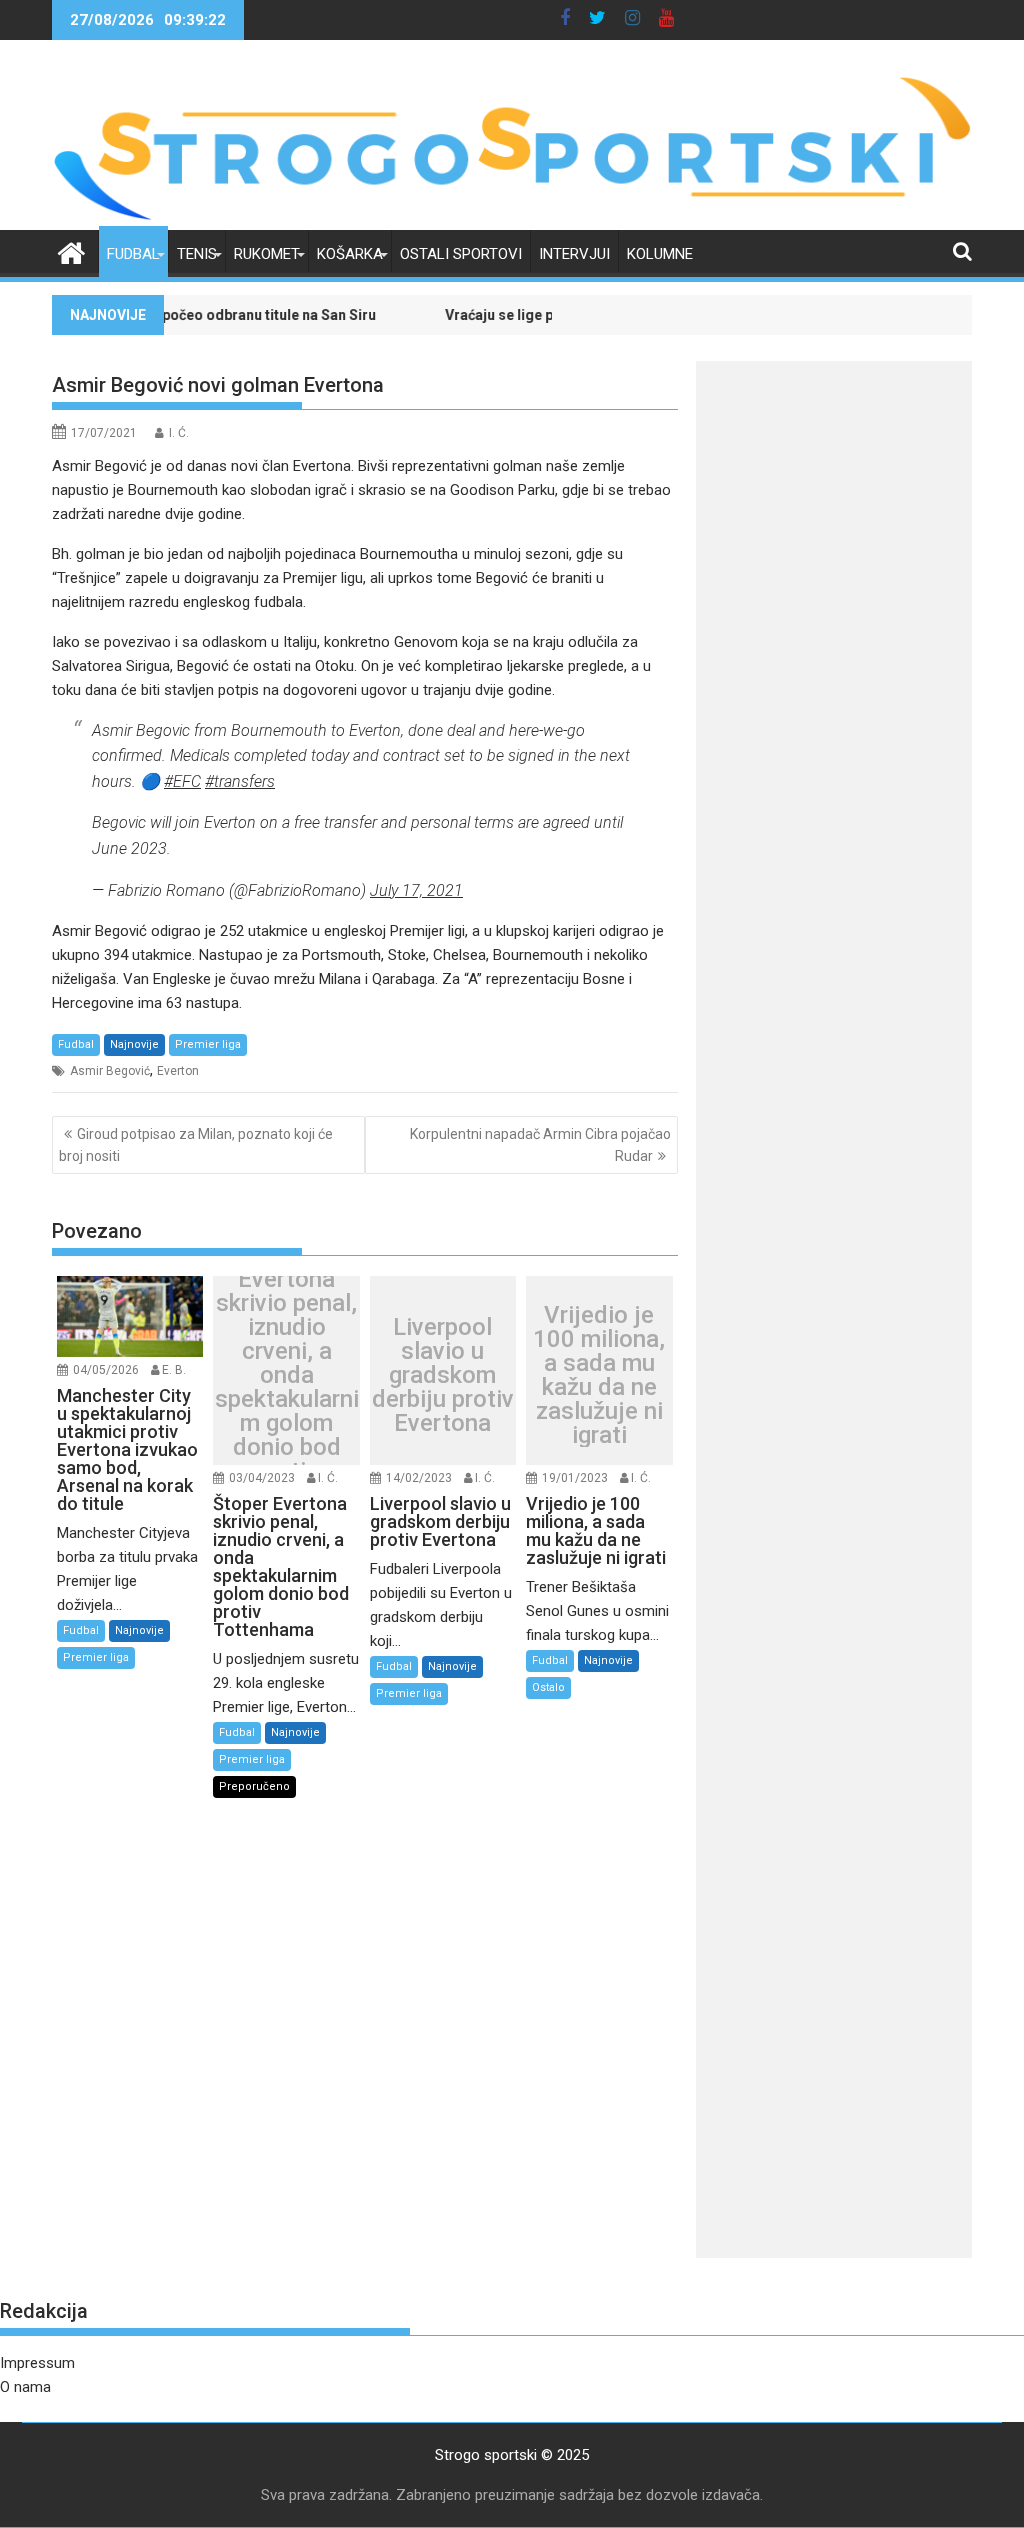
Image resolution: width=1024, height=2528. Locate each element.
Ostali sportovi (461, 254)
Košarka (350, 254)
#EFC (182, 781)
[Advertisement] (834, 676)
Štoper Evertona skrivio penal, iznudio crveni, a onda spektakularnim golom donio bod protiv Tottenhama (287, 1375)
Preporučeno (254, 1786)
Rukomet (267, 254)
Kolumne (660, 254)
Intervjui (574, 254)
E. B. (174, 1370)
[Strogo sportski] (512, 218)
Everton (178, 1071)
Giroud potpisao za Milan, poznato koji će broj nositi (196, 1145)
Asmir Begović (110, 1071)
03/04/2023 (262, 1478)
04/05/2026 (106, 1370)
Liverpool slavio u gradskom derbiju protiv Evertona (443, 1375)
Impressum (37, 2363)
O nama (25, 2387)
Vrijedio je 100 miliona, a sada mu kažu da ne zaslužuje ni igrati (599, 1375)
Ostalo (548, 1687)
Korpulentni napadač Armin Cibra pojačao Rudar (540, 1145)
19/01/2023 (575, 1478)
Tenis (197, 254)
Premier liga (208, 1044)
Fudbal (133, 254)
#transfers (240, 781)
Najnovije (134, 1044)
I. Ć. (179, 433)
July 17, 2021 (416, 890)
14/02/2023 (419, 1478)
